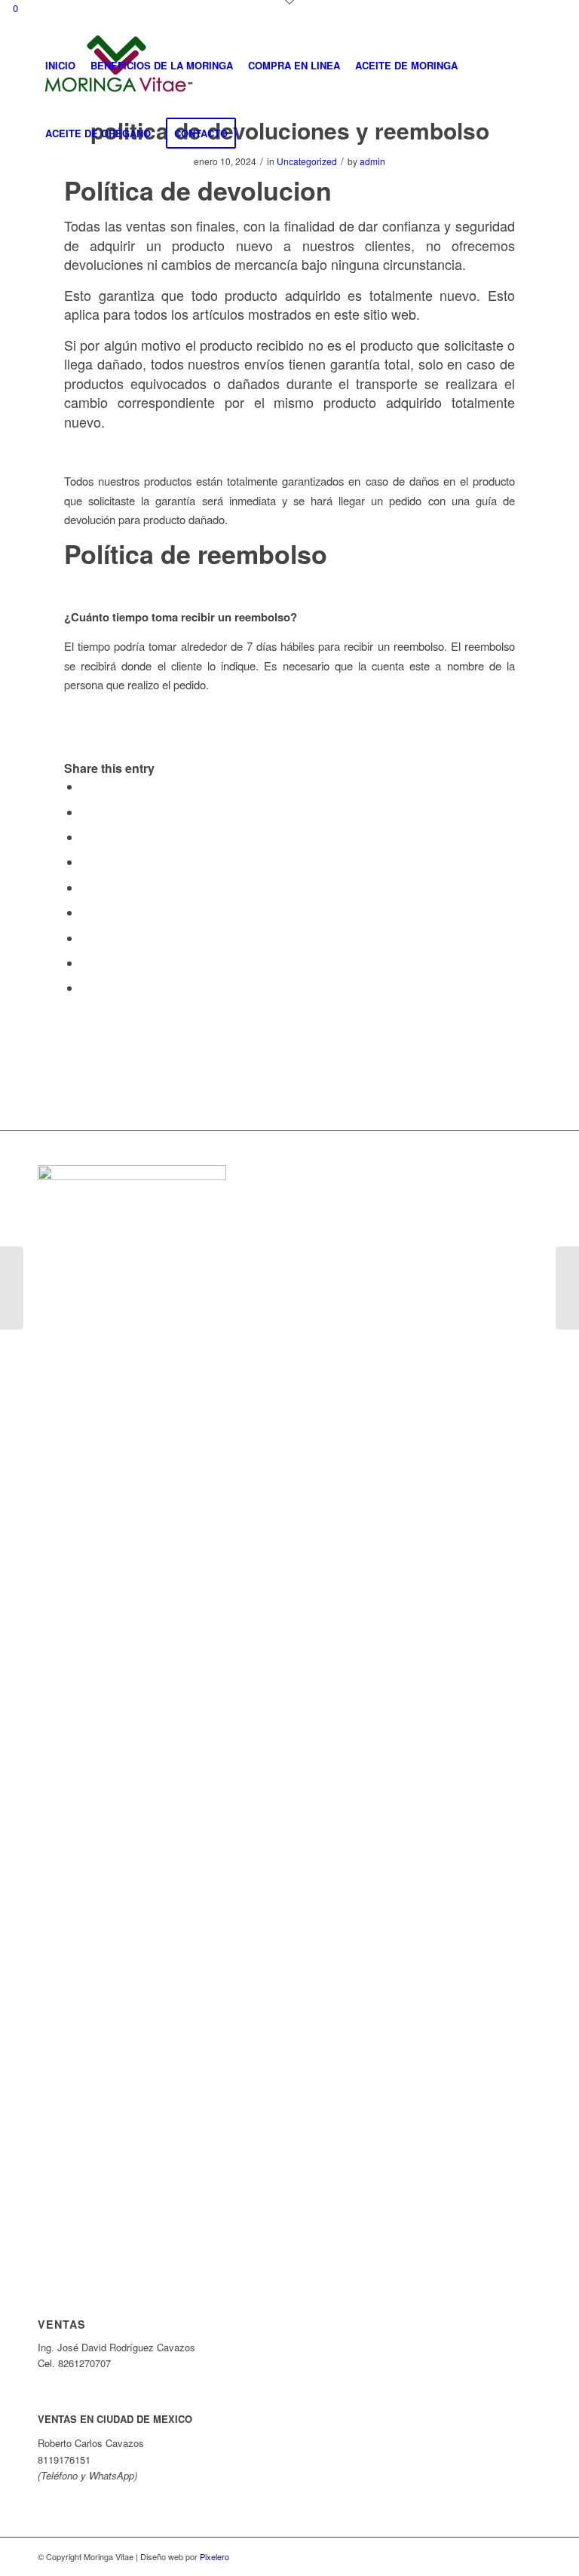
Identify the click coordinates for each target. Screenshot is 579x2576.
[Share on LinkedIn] (85, 887)
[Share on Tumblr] (85, 912)
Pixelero (214, 2556)
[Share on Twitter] (85, 812)
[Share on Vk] (85, 938)
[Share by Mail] (85, 987)
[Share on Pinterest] (85, 862)
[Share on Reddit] (85, 963)
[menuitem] (60, 66)
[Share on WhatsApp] (85, 837)
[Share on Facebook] (85, 786)
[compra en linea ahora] (12, 1288)
